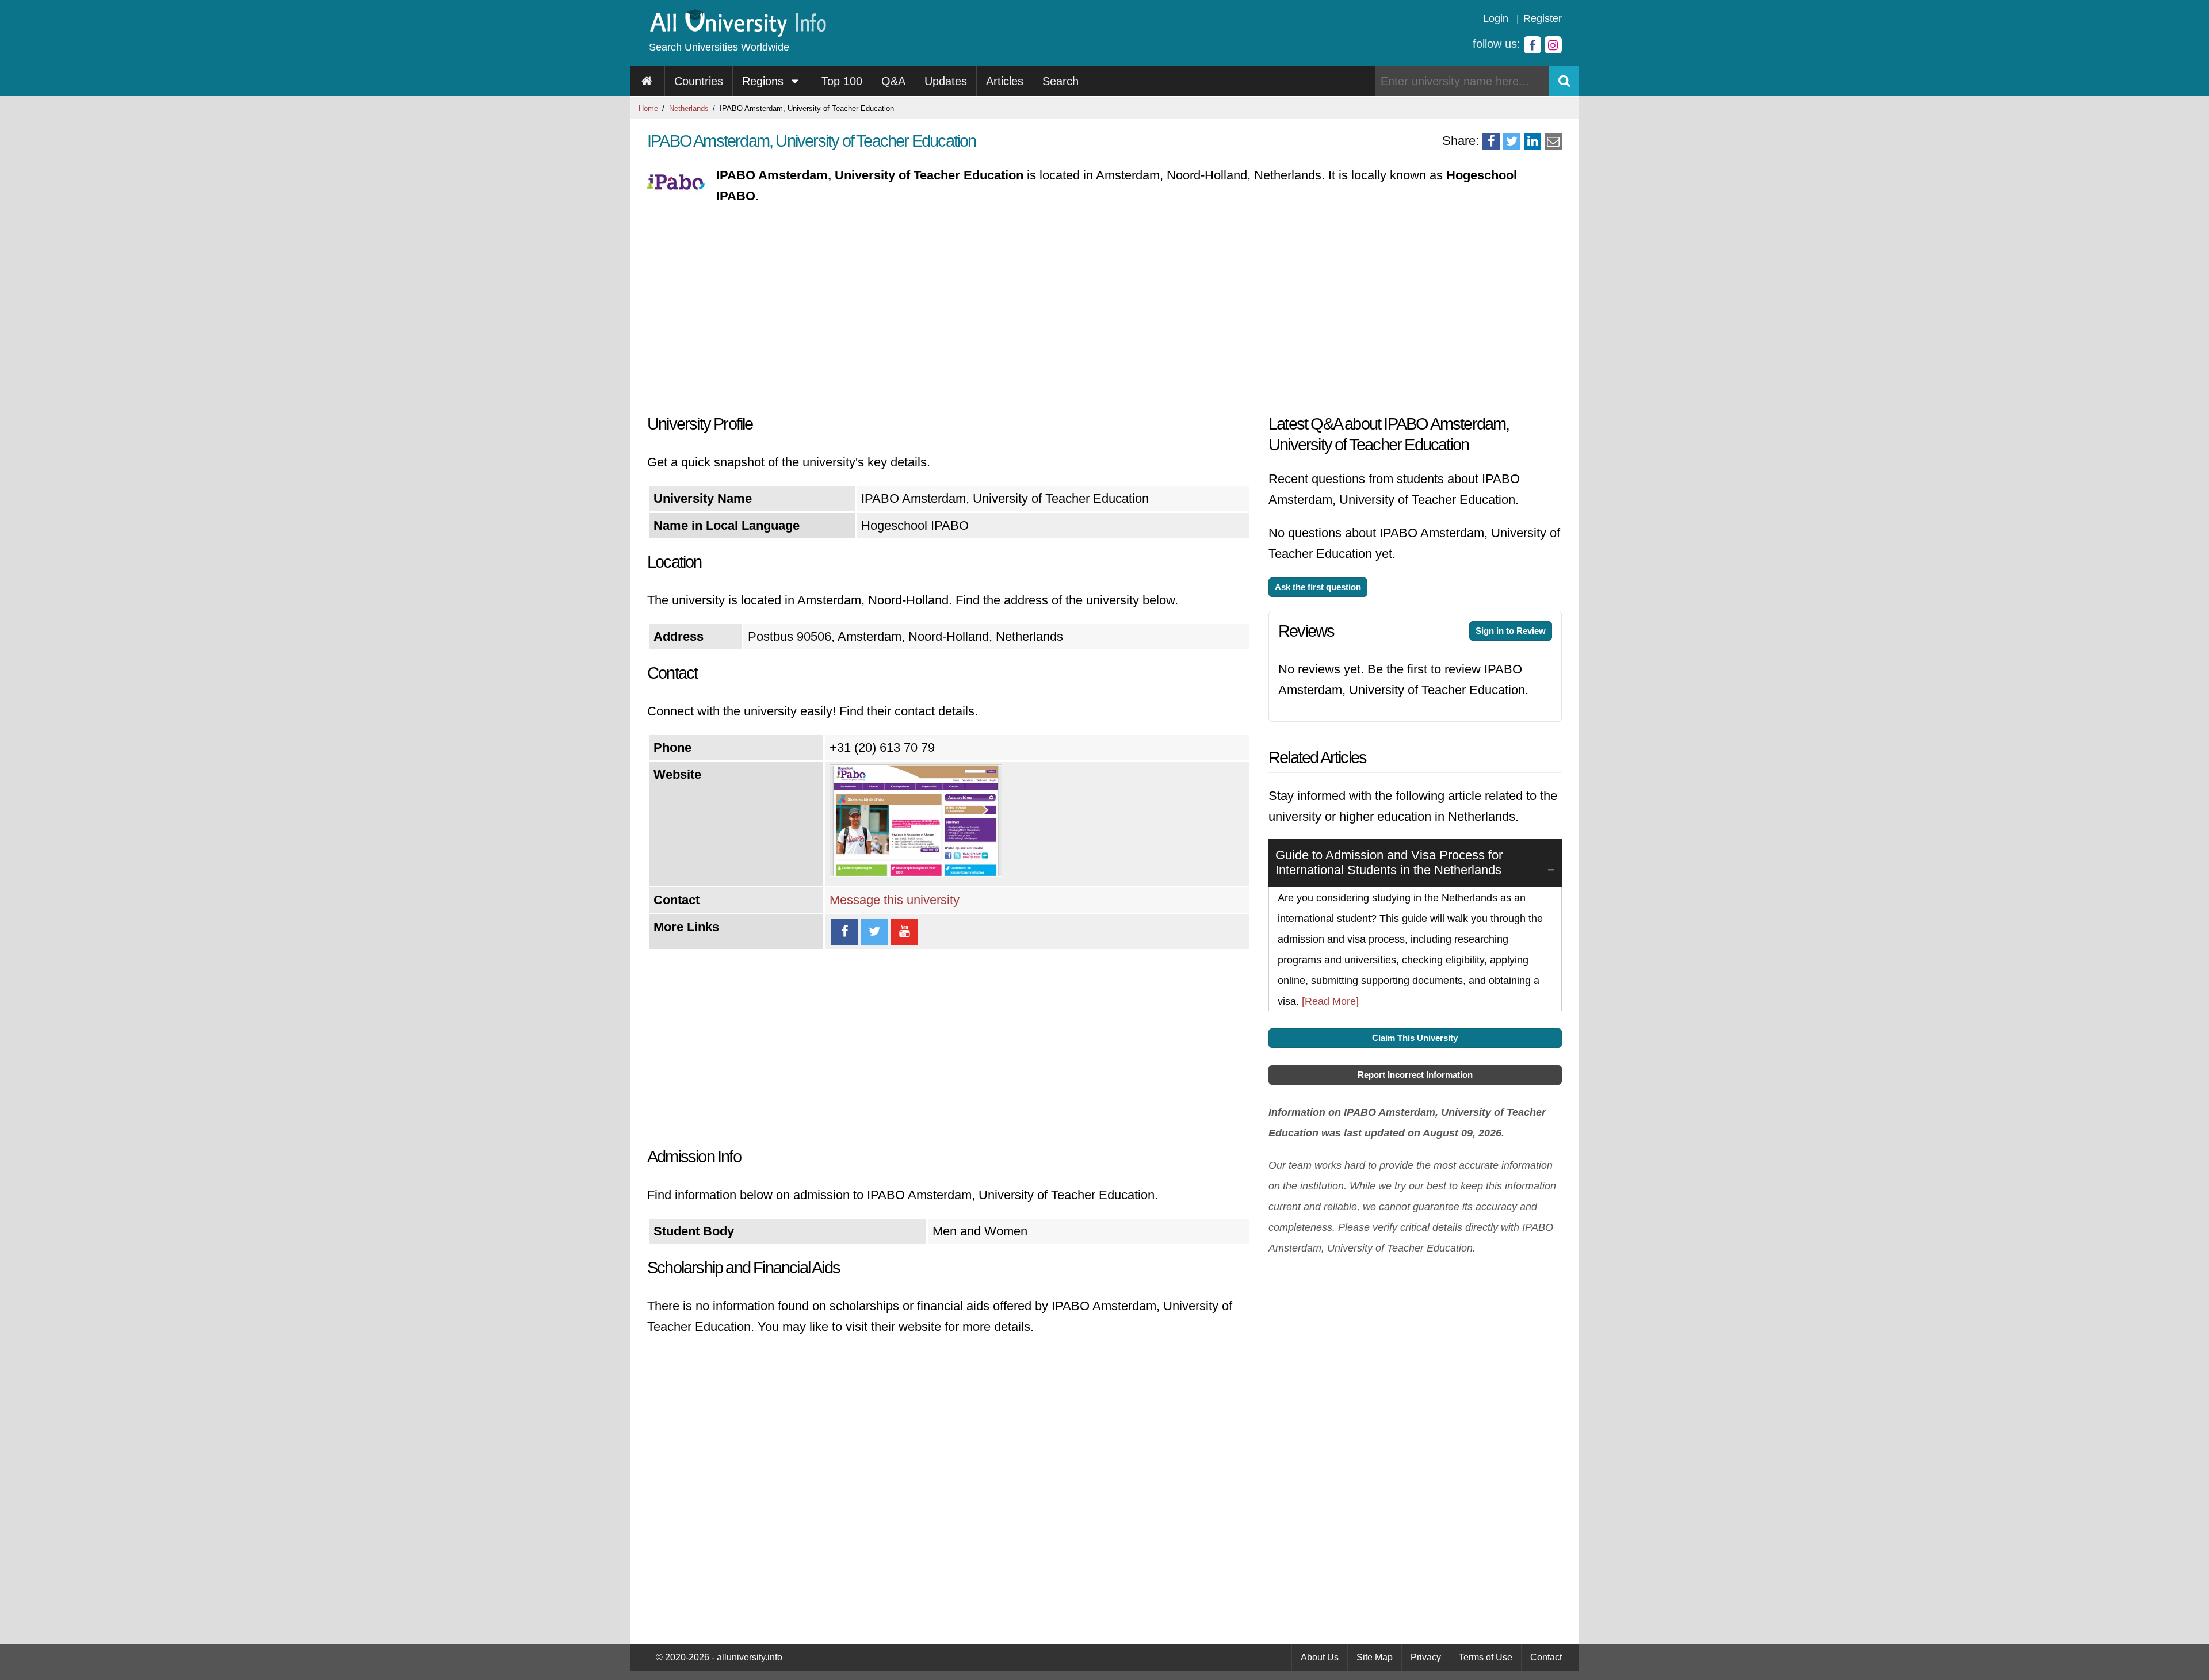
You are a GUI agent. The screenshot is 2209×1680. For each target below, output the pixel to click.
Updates (946, 81)
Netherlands (689, 108)
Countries (699, 81)
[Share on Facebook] (1491, 141)
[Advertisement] (949, 310)
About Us (1320, 1657)
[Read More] (1330, 1001)
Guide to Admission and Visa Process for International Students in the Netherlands (1389, 862)
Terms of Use (1486, 1657)
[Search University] (1564, 81)
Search (1060, 81)
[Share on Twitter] (1512, 141)
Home (648, 108)
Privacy (1426, 1657)
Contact (1546, 1657)
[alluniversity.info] (737, 33)
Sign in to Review (1511, 631)
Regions (765, 81)
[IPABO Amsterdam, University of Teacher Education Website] (916, 873)
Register (1543, 18)
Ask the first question (1318, 587)
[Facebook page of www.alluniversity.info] (1532, 45)
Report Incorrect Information (1415, 1075)
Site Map (1375, 1657)
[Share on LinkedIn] (1532, 141)
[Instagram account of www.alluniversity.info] (1553, 45)
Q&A (893, 81)
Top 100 (842, 81)
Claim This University (1415, 1038)
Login (1496, 18)
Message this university (895, 900)
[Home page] (647, 81)
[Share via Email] (1553, 141)
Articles (1005, 81)
